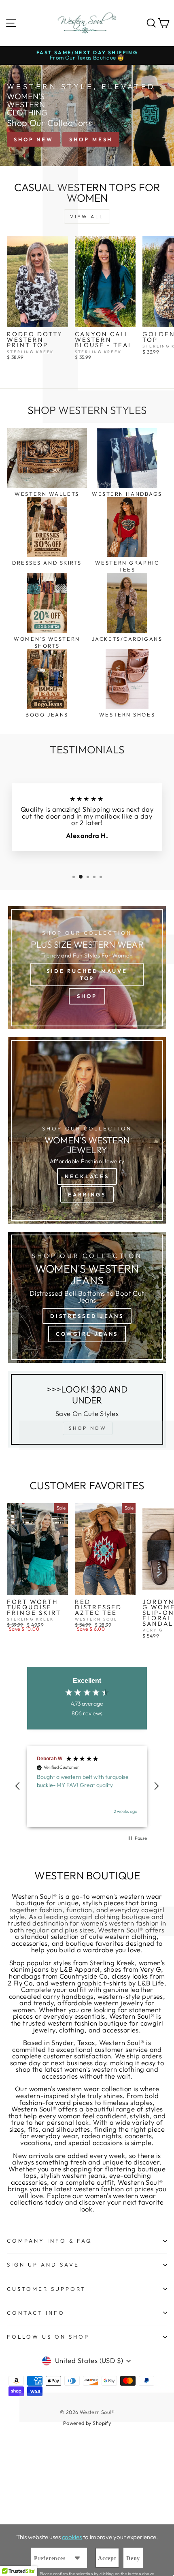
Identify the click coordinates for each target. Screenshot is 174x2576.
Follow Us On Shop (48, 2337)
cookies (72, 2537)
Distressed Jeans (87, 1316)
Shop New (34, 139)
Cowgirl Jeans (87, 1334)
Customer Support (46, 2289)
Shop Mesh (91, 139)
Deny (133, 2558)
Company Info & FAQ (50, 2241)
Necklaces (87, 1176)
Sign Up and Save (43, 2265)
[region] (87, 1786)
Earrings (87, 1194)
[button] (18, 1786)
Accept (107, 2558)
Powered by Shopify (87, 2423)
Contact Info (36, 2313)
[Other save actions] (77, 2558)
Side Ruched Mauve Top (87, 975)
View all (87, 216)
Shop (87, 996)
